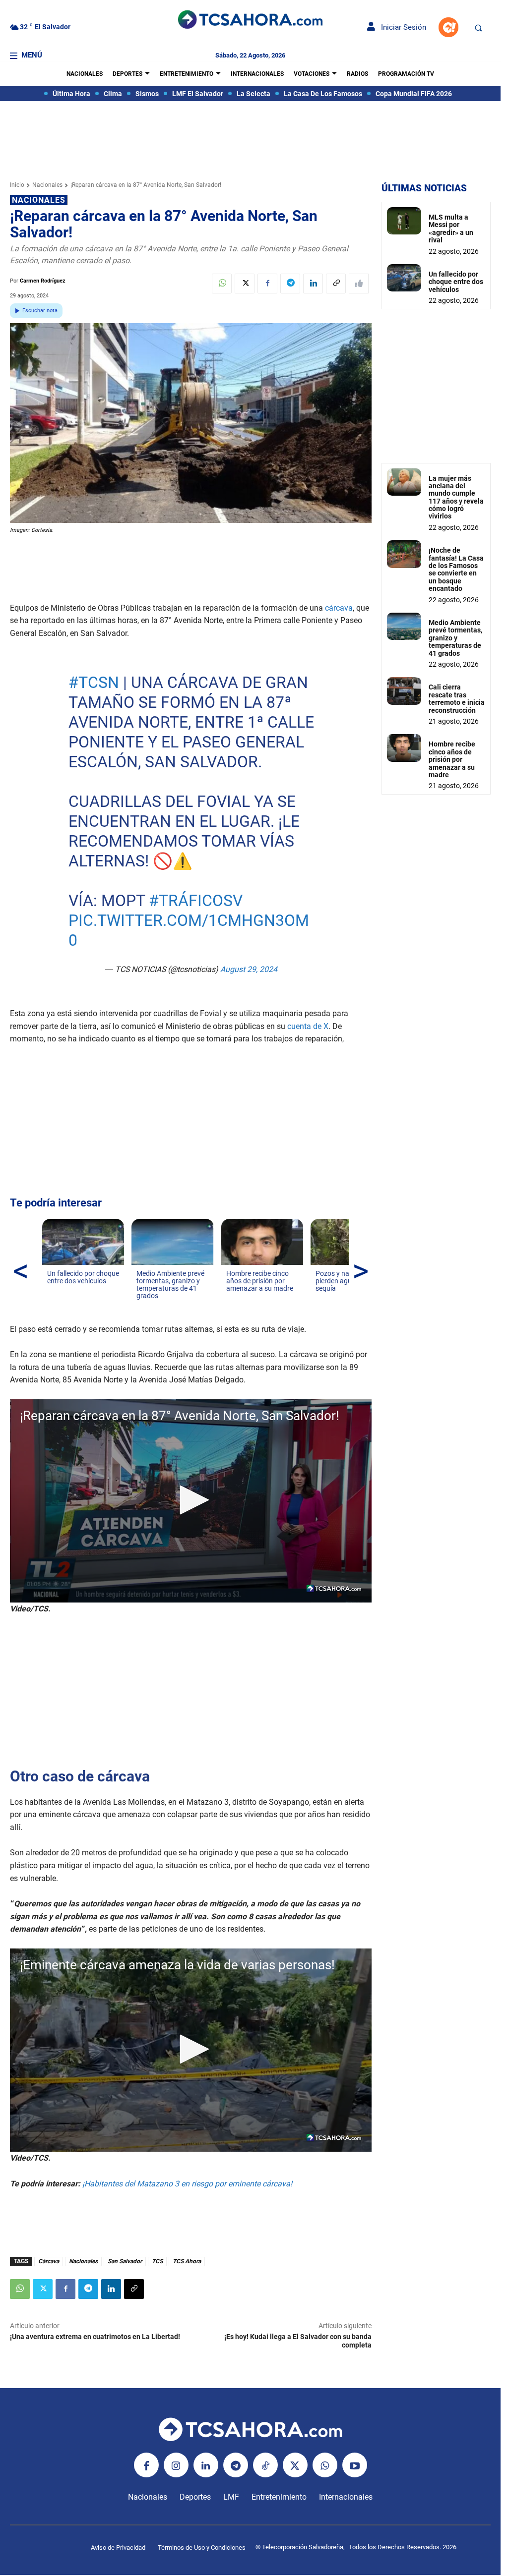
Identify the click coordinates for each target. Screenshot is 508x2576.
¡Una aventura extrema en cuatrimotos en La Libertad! (95, 2337)
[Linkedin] (313, 284)
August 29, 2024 (248, 969)
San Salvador (125, 2261)
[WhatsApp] (222, 284)
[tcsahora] (250, 21)
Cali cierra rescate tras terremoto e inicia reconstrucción (457, 698)
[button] (478, 28)
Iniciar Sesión (401, 27)
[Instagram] (176, 2465)
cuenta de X (308, 1026)
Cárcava (49, 2261)
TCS (157, 2261)
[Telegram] (290, 284)
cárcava (339, 608)
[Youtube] (355, 2465)
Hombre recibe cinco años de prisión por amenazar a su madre (452, 759)
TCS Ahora (187, 2261)
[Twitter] (245, 284)
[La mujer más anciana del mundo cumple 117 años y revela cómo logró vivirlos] (404, 482)
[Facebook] (267, 284)
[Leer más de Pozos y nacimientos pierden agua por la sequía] (321, 1298)
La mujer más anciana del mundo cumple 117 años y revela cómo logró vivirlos (456, 497)
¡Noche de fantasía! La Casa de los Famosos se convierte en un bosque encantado (456, 569)
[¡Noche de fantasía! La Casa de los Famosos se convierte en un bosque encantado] (404, 554)
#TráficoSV (195, 901)
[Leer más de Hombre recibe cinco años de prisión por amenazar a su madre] (232, 1298)
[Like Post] (359, 284)
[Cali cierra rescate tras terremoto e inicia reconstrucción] (404, 691)
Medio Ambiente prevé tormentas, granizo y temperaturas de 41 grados (455, 638)
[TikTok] (265, 2465)
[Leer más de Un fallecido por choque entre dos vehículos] (53, 1291)
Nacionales (47, 185)
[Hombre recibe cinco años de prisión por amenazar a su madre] (404, 748)
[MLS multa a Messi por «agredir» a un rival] (404, 221)
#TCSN (93, 683)
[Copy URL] (336, 284)
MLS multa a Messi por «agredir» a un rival (451, 229)
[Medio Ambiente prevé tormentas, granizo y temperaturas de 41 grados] (404, 626)
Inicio (17, 185)
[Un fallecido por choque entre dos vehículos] (404, 278)
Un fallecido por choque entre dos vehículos (456, 282)
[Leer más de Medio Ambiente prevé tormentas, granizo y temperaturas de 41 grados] (142, 1306)
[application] (191, 1501)
